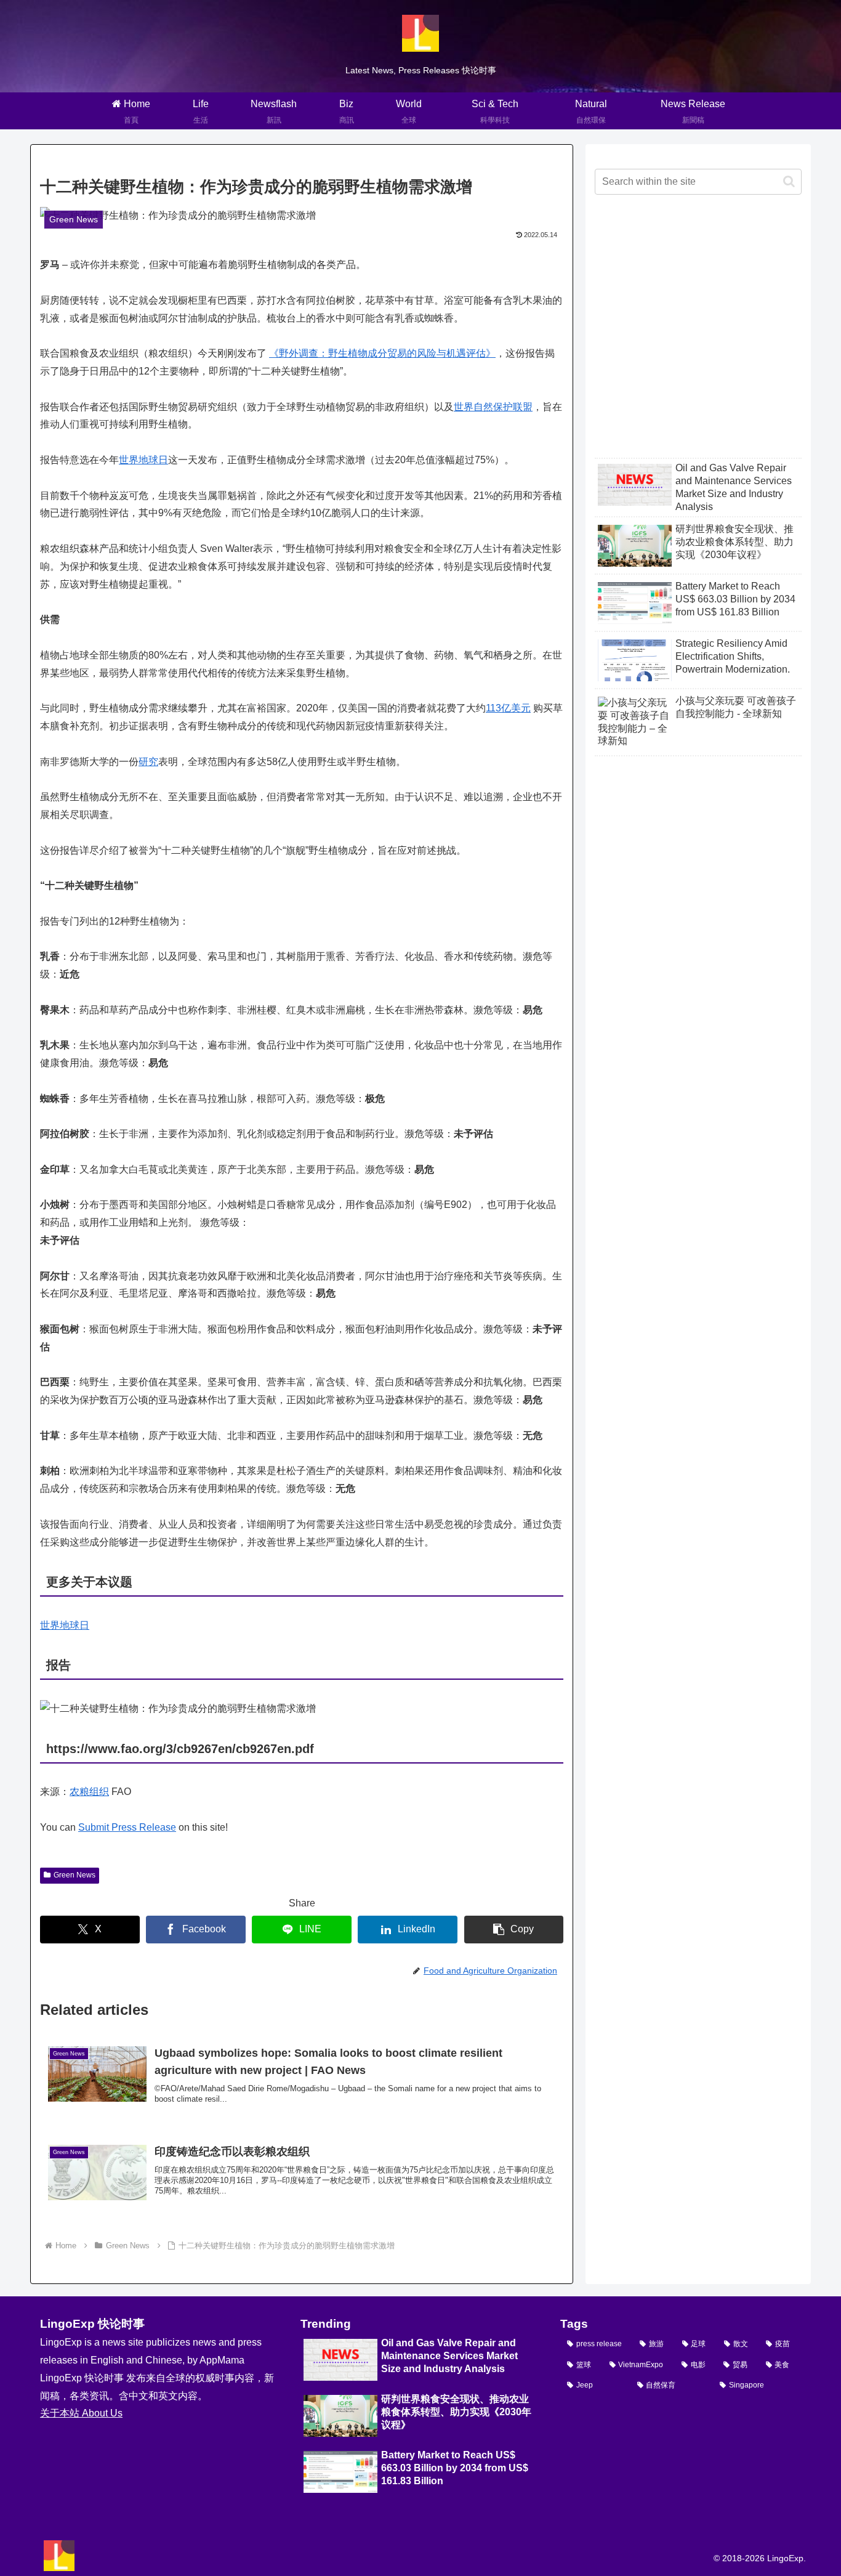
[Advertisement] (698, 336)
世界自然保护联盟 (493, 407)
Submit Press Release (127, 1827)
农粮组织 (89, 1792)
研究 (148, 762)
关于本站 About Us (81, 2413)
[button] (514, 1930)
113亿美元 (508, 708)
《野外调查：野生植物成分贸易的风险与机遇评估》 (382, 353)
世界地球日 (143, 460)
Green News (74, 1875)
